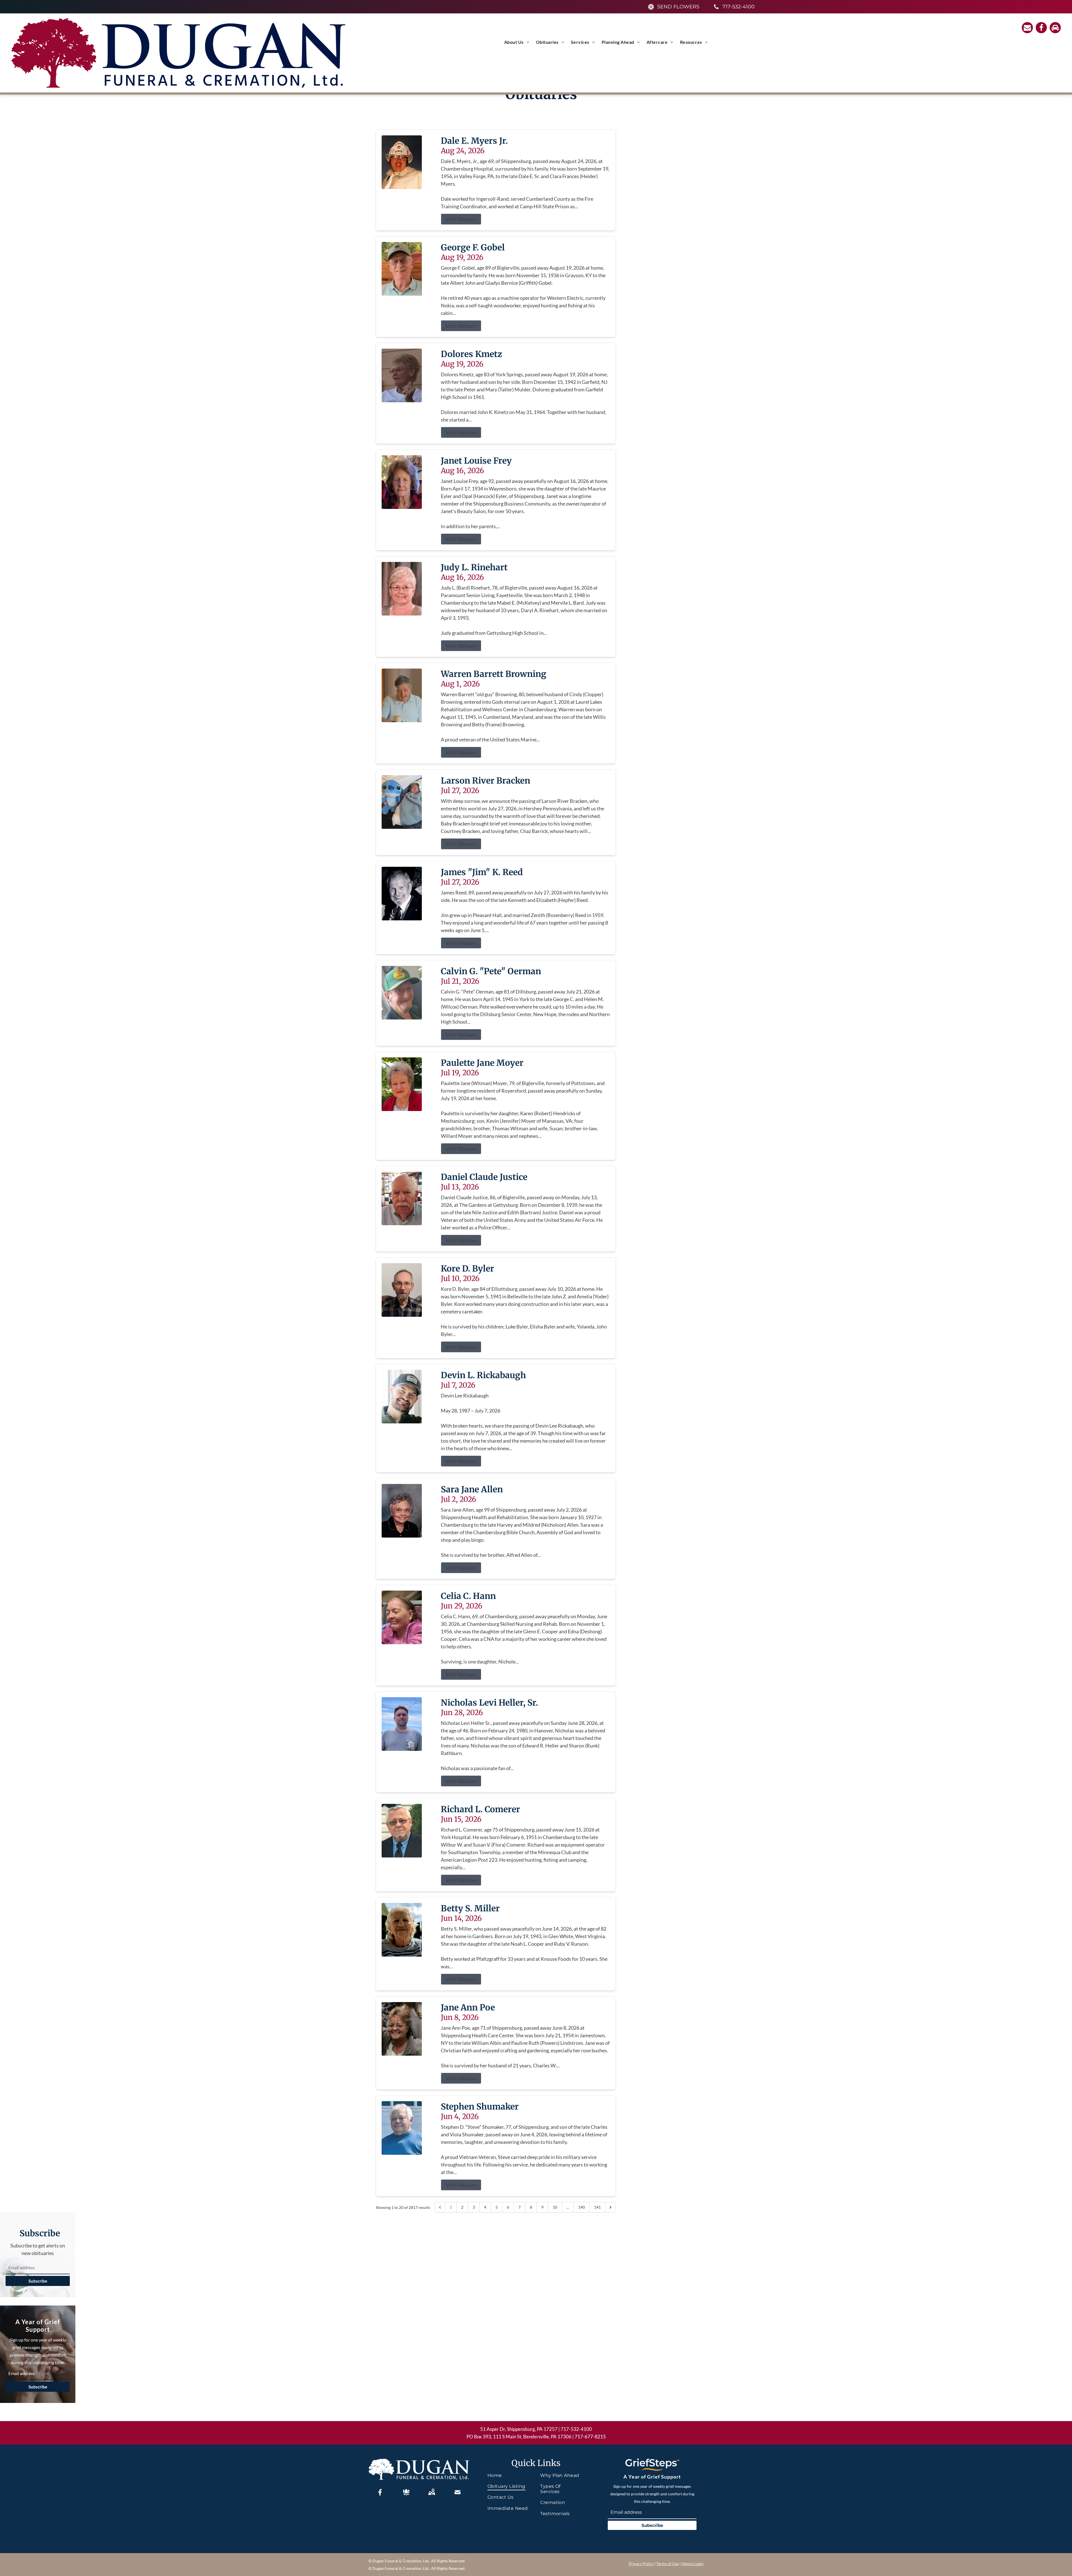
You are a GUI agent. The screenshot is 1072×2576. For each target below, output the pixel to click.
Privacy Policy (641, 2564)
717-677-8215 (590, 2436)
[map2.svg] (432, 2492)
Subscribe (38, 2281)
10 (555, 2207)
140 (582, 2207)
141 (597, 2207)
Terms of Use (667, 2564)
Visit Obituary (461, 219)
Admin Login (692, 2564)
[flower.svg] (406, 2492)
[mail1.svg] (458, 2492)
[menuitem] (517, 42)
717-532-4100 (576, 2429)
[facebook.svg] (380, 2492)
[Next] (611, 2207)
